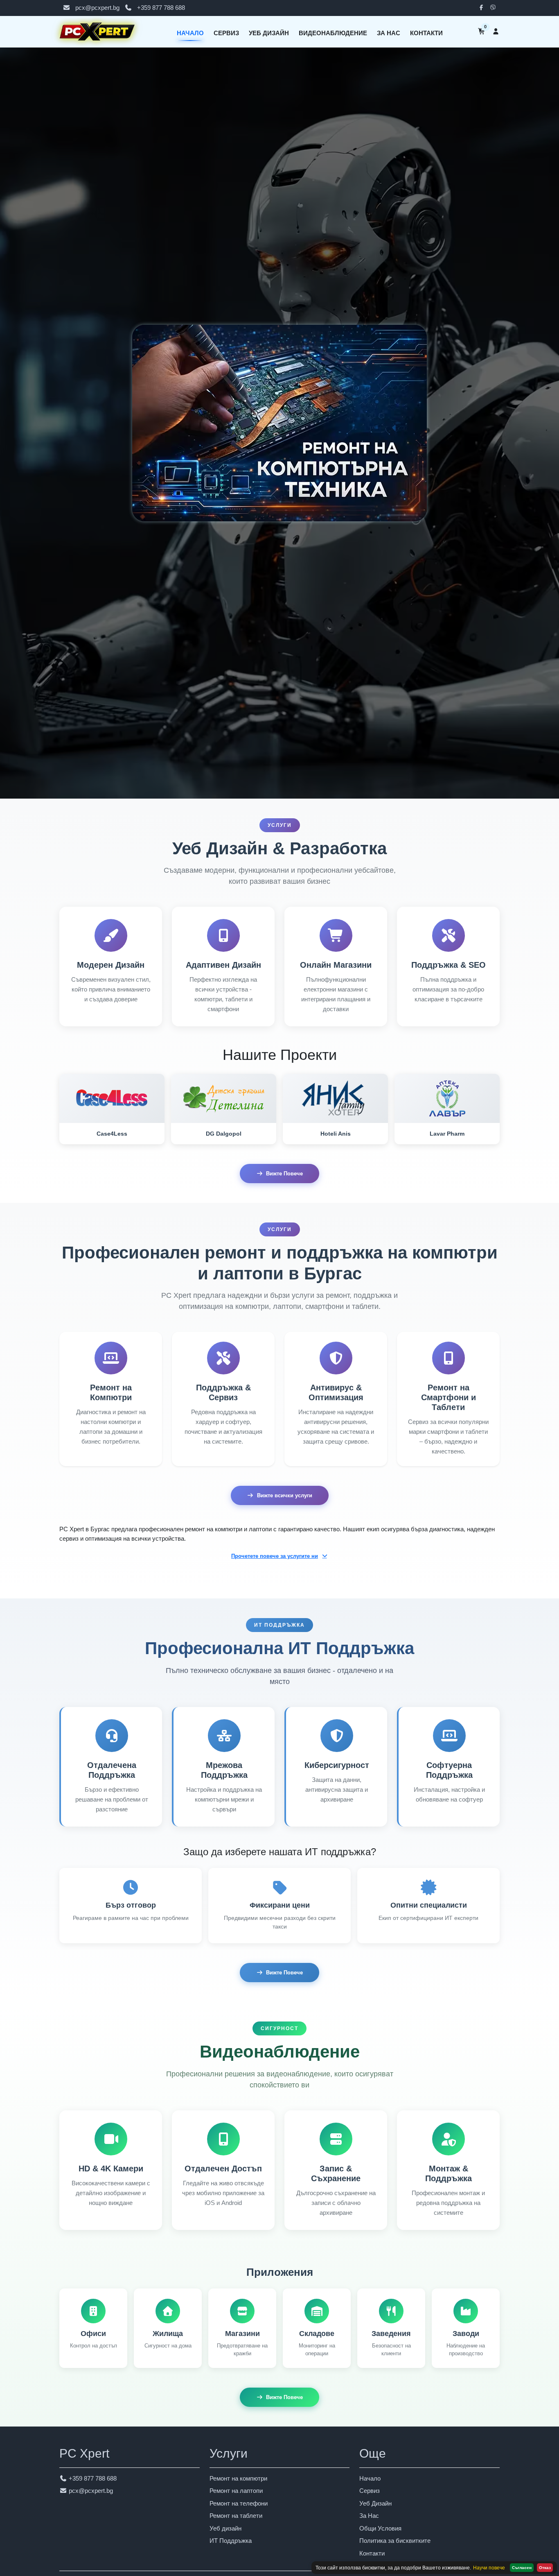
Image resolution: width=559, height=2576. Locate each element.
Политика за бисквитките (395, 2541)
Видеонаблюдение (333, 33)
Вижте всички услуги (285, 1495)
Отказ (545, 2568)
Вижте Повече (284, 1174)
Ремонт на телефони (239, 2503)
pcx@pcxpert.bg (97, 8)
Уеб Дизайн (269, 33)
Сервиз (226, 33)
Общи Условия (380, 2528)
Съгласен (522, 2568)
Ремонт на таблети (236, 2516)
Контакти (426, 33)
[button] (279, 1556)
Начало (190, 33)
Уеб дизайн (225, 2528)
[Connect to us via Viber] (495, 8)
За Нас (389, 33)
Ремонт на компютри (238, 2478)
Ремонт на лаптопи (236, 2491)
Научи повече (489, 2568)
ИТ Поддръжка (231, 2541)
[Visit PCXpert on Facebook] (483, 8)
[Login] (496, 32)
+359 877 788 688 (161, 8)
